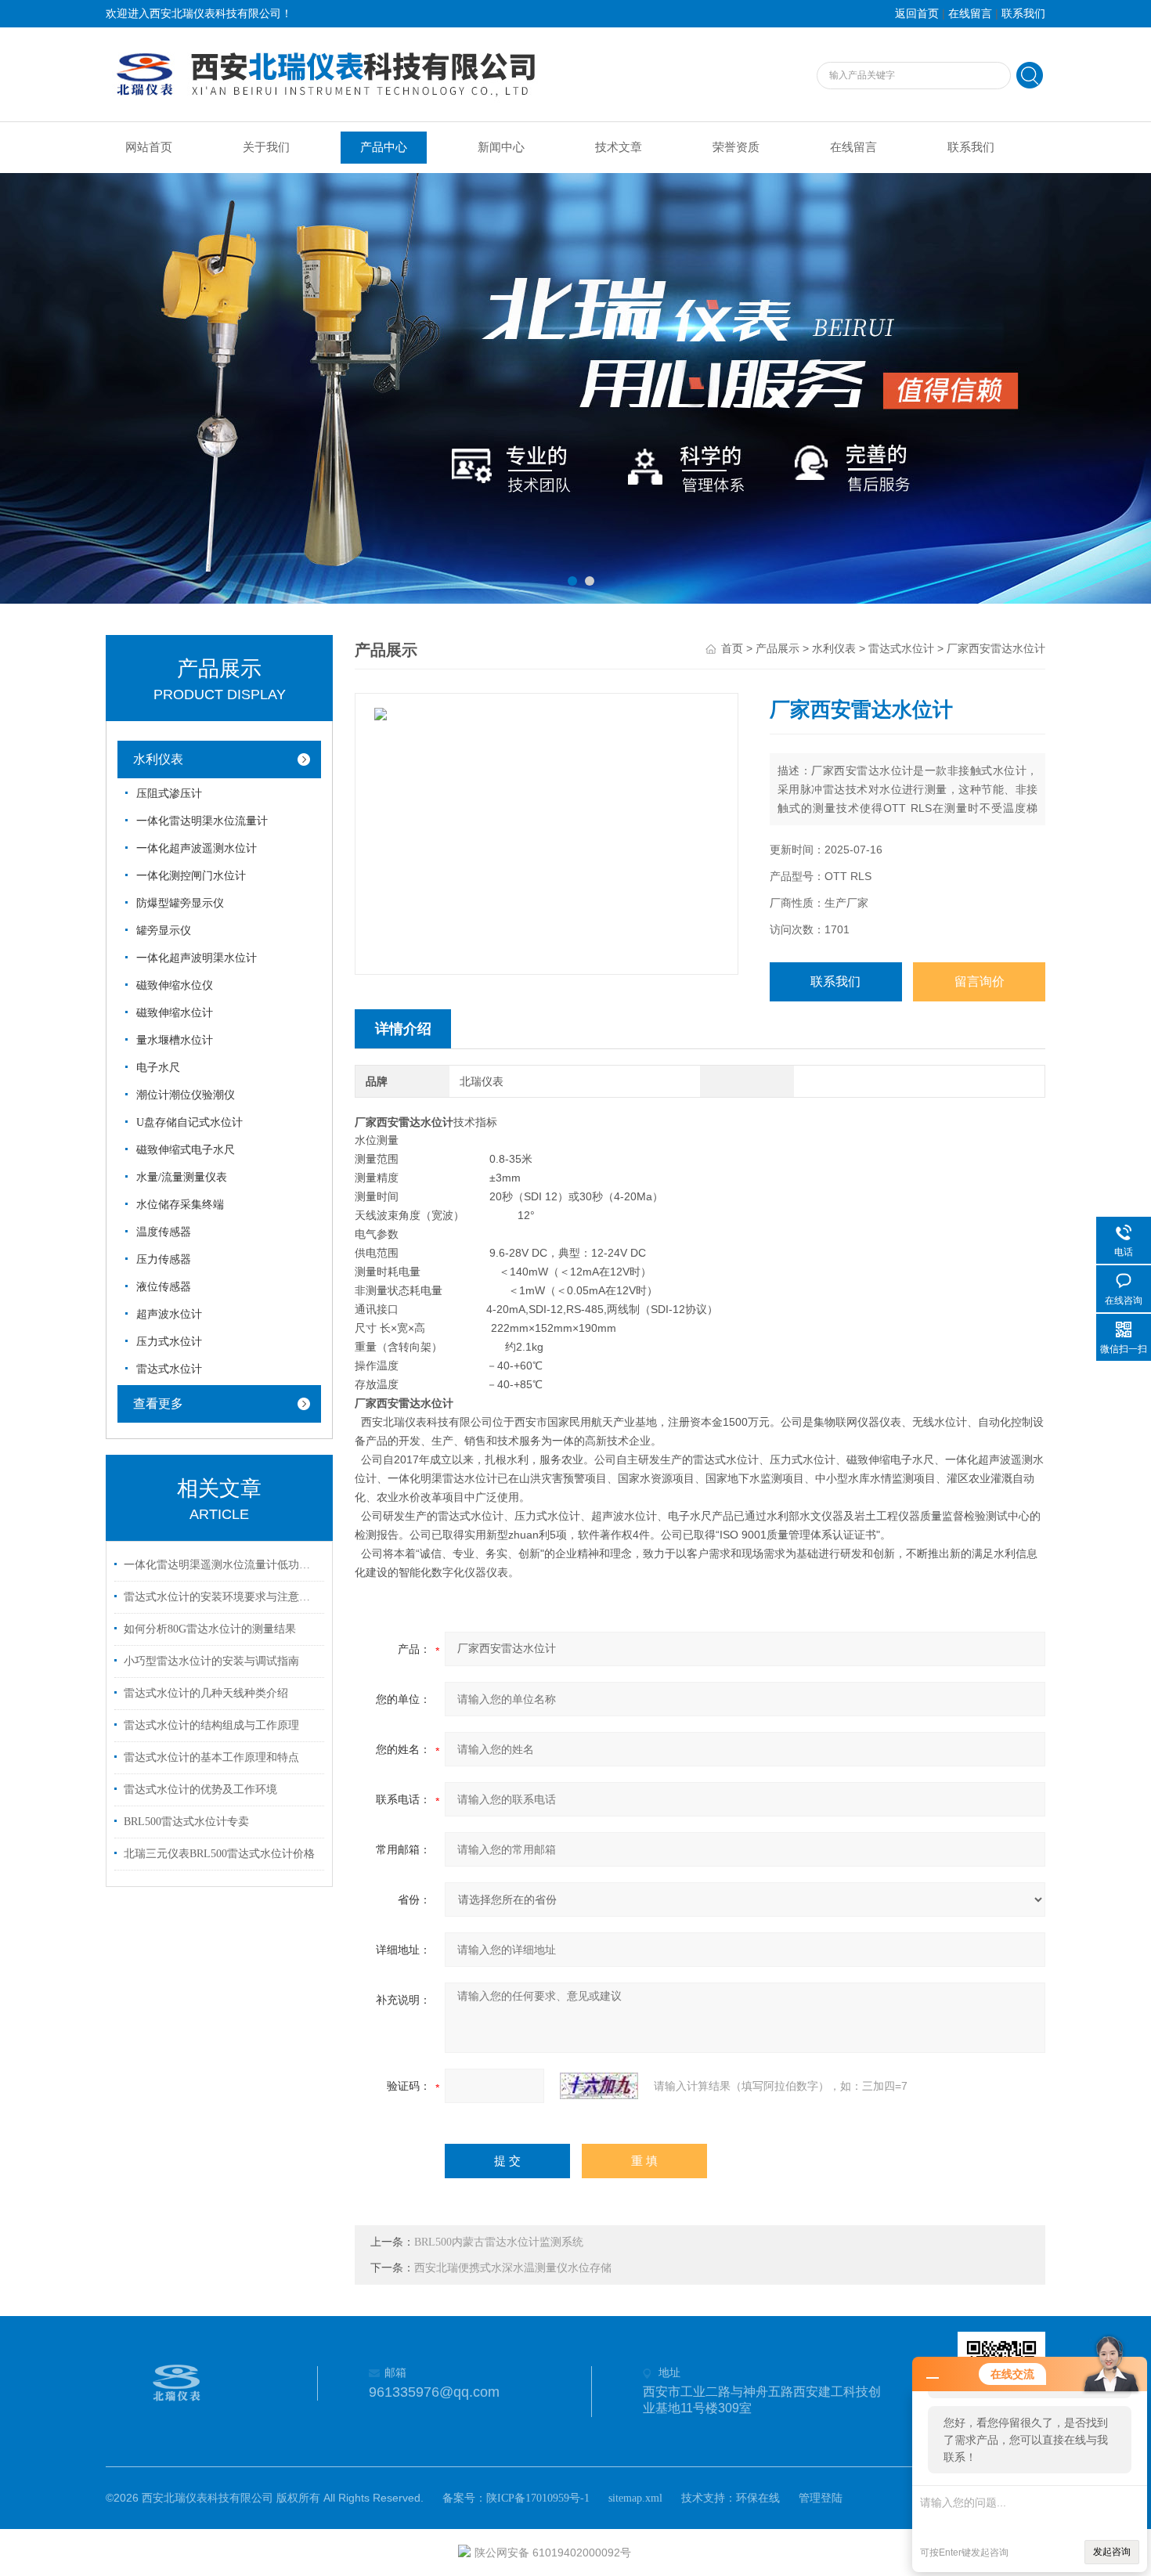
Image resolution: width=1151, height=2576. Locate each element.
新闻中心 (501, 147)
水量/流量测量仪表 (182, 1177)
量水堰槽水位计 (175, 1040)
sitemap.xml (635, 2498)
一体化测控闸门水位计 (191, 876)
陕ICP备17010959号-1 (538, 2498)
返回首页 (917, 14)
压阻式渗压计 (169, 794)
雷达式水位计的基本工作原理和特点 (211, 1757)
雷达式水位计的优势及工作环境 (200, 1789)
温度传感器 (164, 1232)
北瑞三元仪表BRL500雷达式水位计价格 (219, 1854)
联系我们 (1023, 14)
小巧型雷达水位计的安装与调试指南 (211, 1661)
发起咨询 (1112, 2552)
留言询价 (980, 981)
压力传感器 (164, 1259)
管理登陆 (821, 2498)
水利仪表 (158, 759)
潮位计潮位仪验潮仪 (186, 1095)
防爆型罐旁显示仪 (180, 903)
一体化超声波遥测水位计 (197, 848)
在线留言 (970, 14)
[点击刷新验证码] (599, 2086)
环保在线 (758, 2498)
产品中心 (384, 147)
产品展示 (778, 649)
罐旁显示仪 (164, 931)
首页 (732, 649)
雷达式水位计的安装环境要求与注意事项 (222, 1597)
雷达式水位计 (169, 1369)
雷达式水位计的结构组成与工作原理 (211, 1725)
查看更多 (158, 1403)
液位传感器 (164, 1287)
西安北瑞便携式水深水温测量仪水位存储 (513, 2268)
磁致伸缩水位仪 (175, 985)
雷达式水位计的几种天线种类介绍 (206, 1693)
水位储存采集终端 (180, 1205)
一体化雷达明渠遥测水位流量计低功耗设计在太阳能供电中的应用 (222, 1565)
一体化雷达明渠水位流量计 (202, 821)
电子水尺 (158, 1068)
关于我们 (266, 147)
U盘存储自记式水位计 (189, 1122)
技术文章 (619, 147)
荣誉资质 (736, 147)
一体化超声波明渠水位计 (197, 958)
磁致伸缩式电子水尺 (186, 1150)
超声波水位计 (169, 1314)
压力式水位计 (169, 1342)
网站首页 (149, 147)
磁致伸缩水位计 (175, 1013)
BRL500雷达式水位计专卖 (186, 1822)
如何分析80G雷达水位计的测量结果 (210, 1629)
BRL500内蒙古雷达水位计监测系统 (499, 2242)
